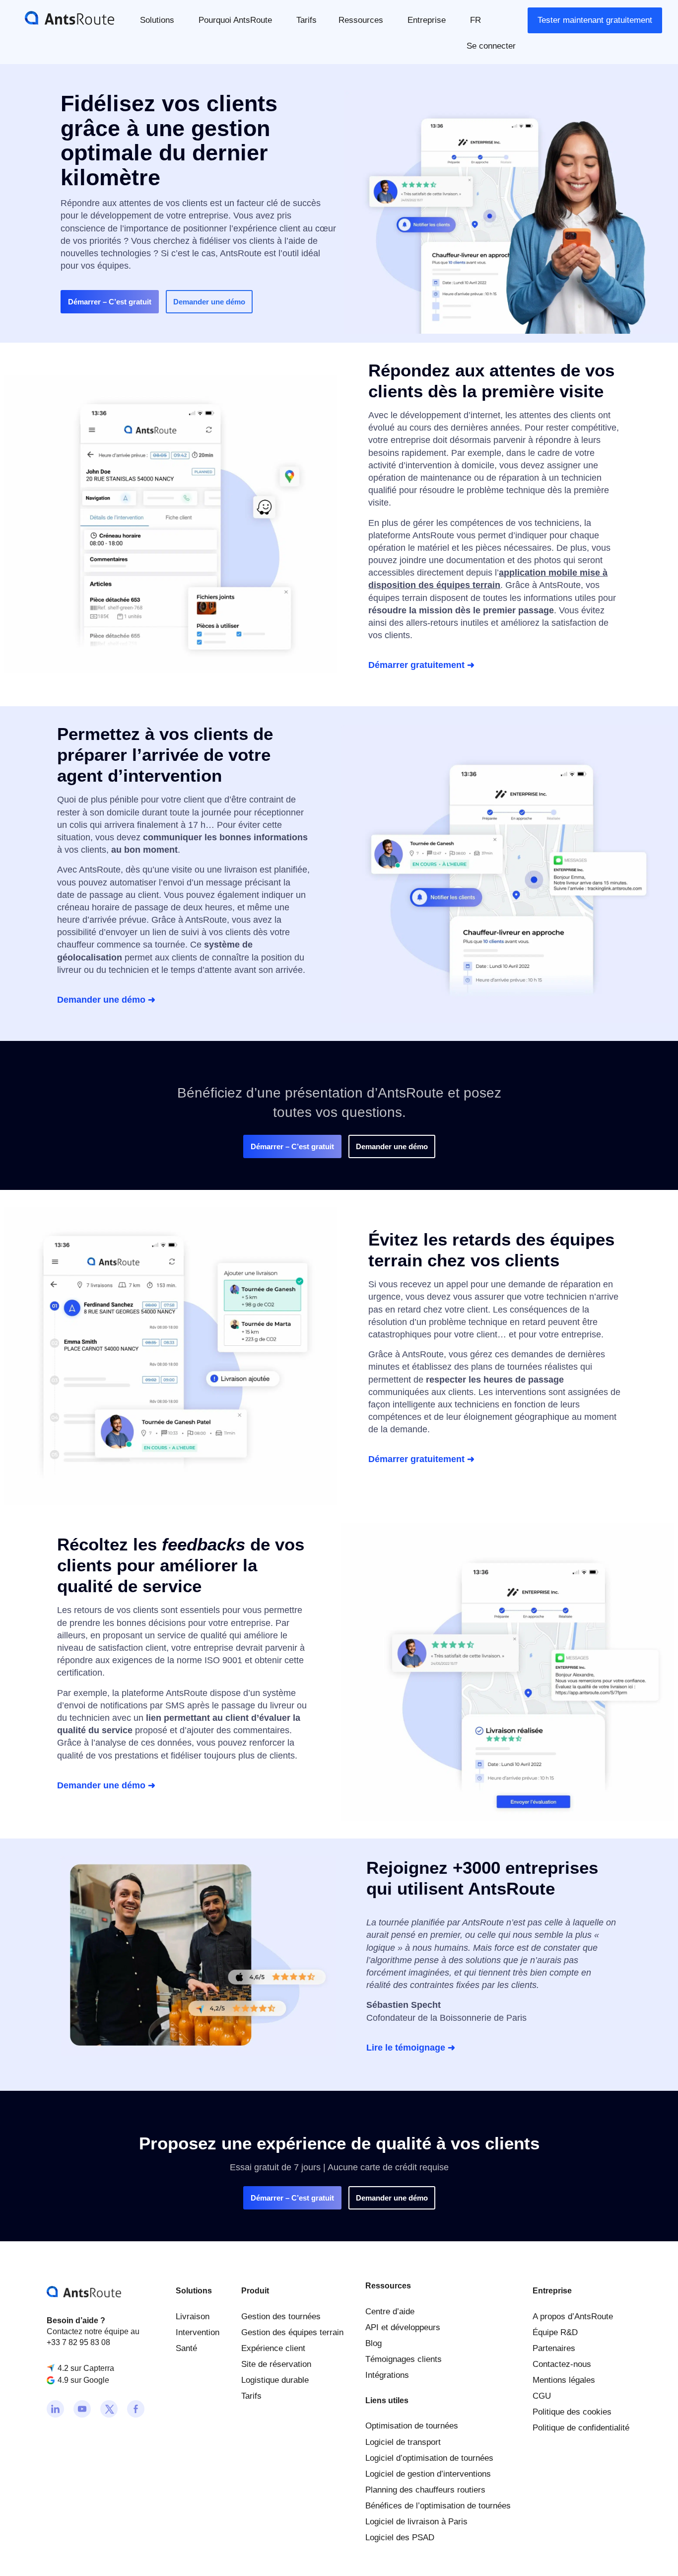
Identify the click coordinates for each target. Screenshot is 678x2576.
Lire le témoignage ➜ (411, 2048)
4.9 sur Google (83, 2381)
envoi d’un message (203, 883)
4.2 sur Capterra (86, 2368)
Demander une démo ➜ (106, 1000)
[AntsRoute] (62, 17)
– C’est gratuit (110, 302)
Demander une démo (209, 302)
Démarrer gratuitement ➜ (421, 665)
